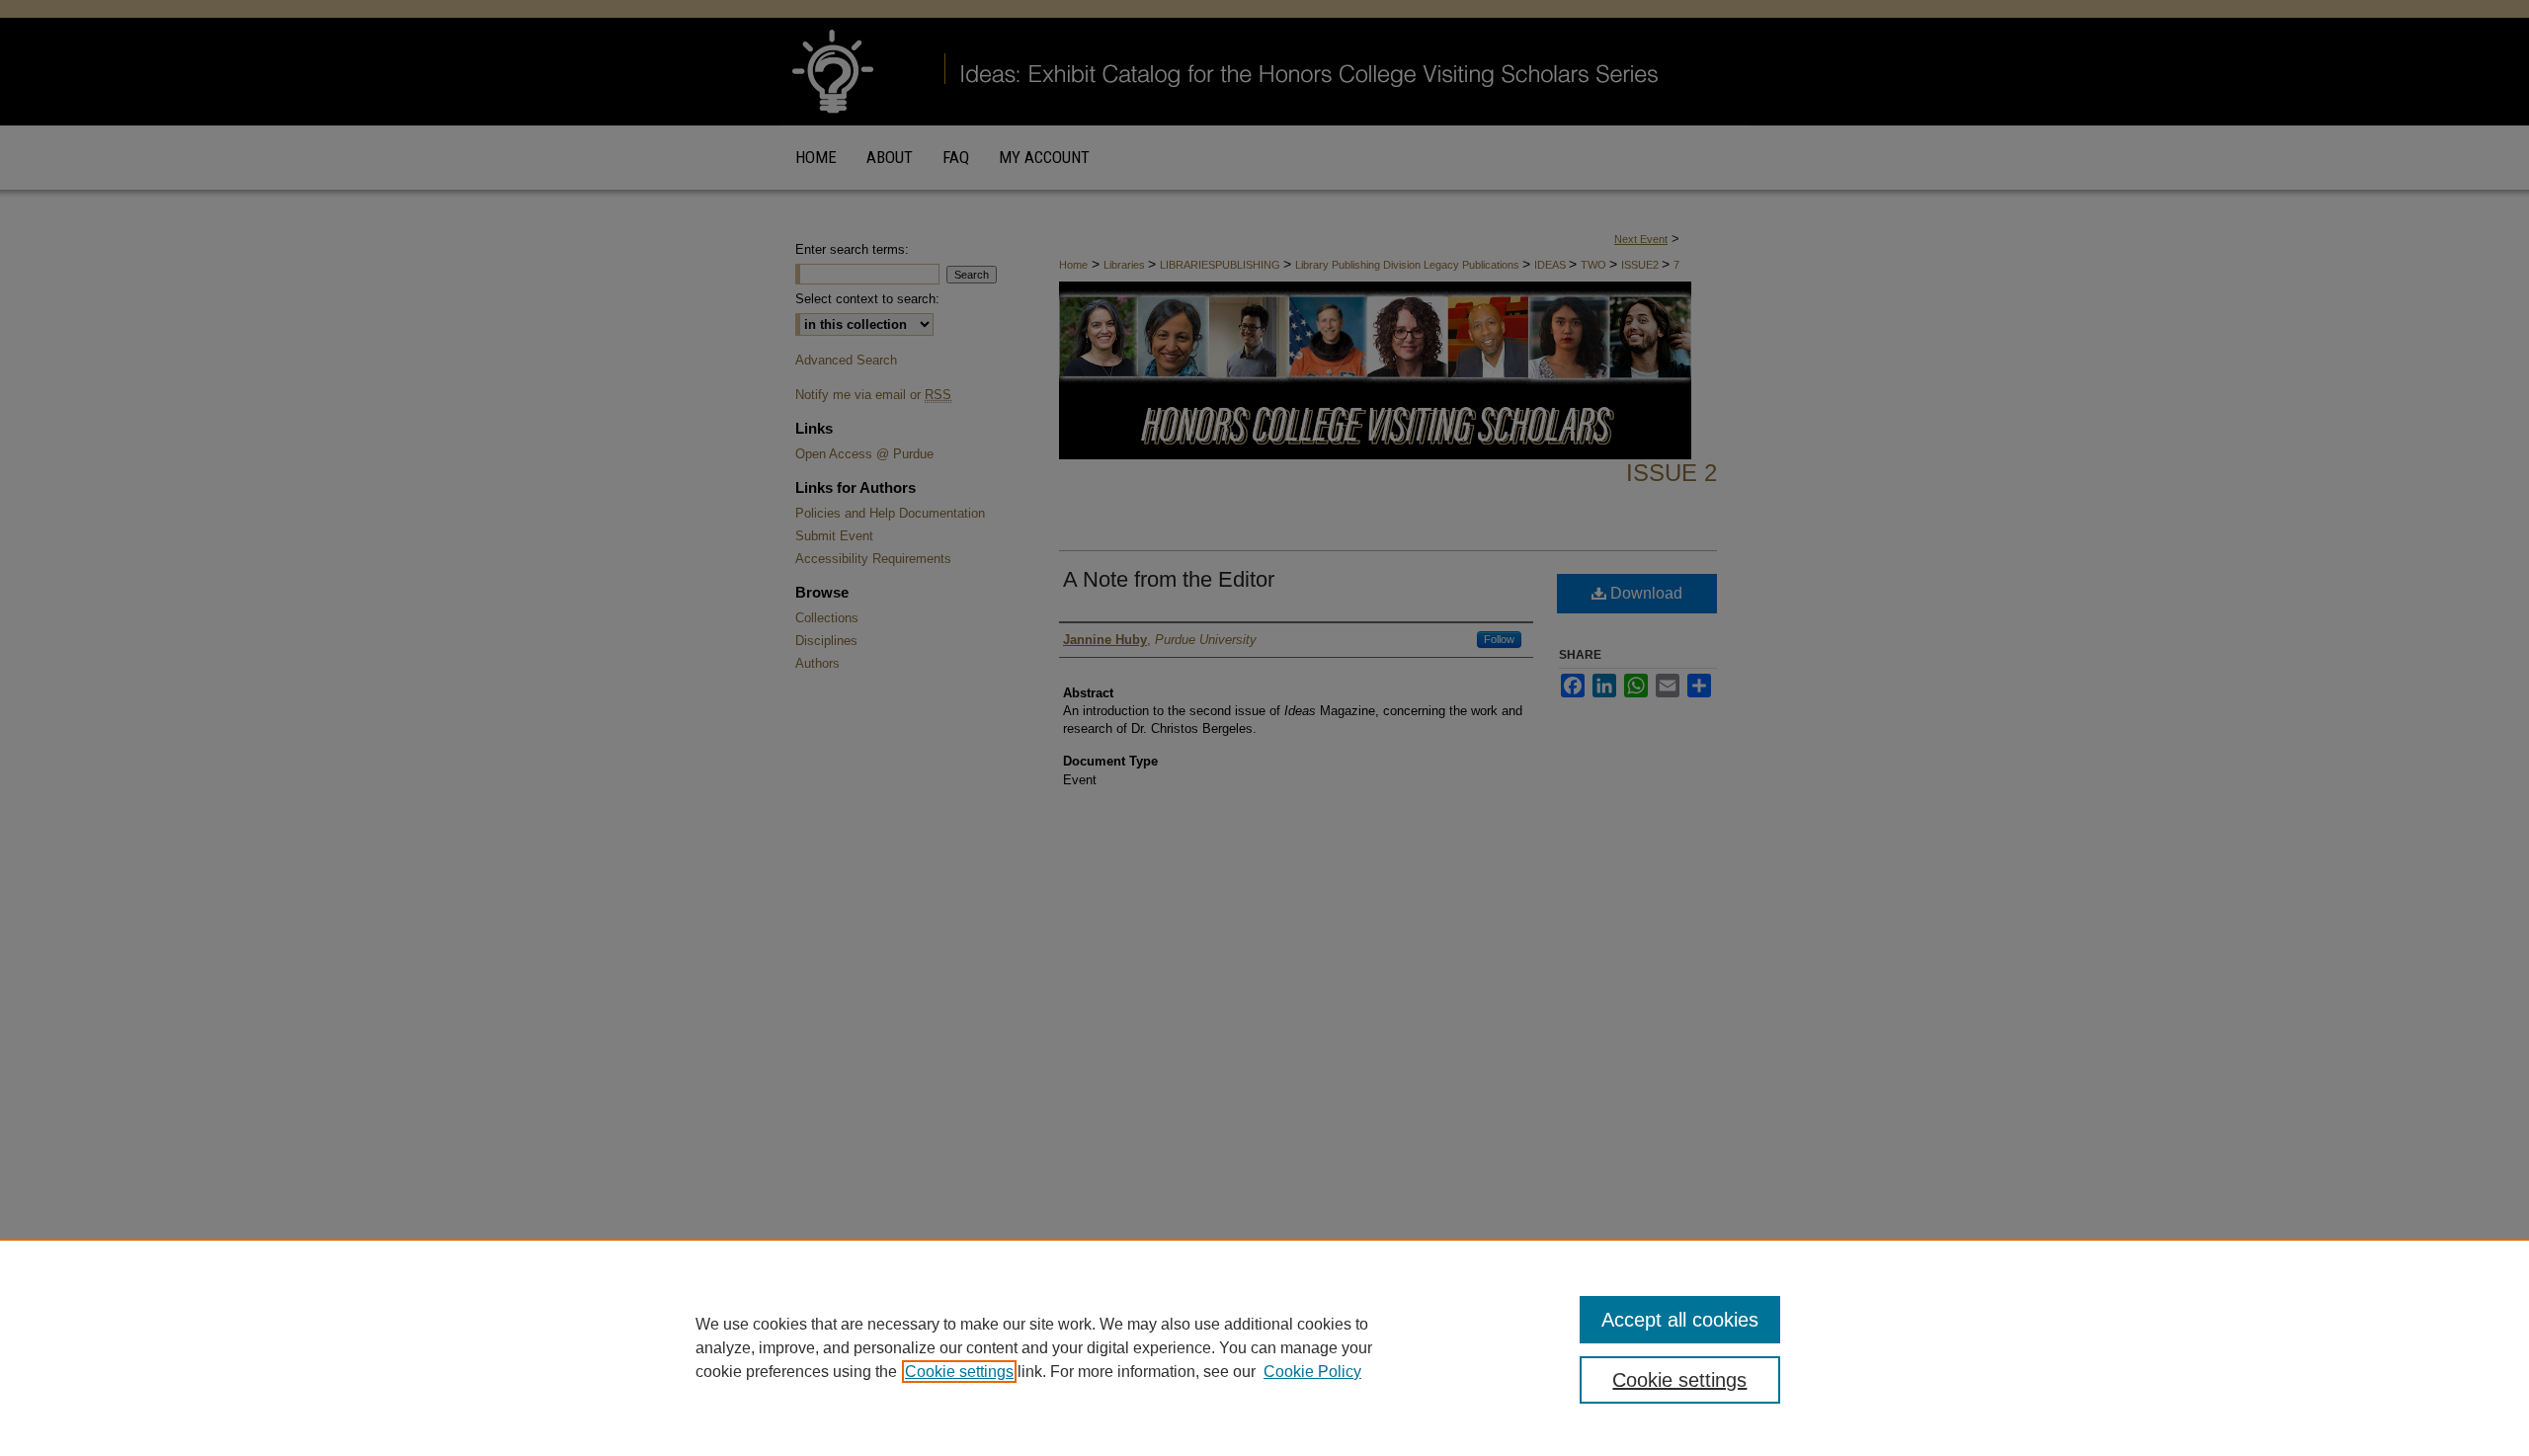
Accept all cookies (1680, 1320)
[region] (1264, 1347)
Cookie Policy (1312, 1372)
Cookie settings (959, 1372)
